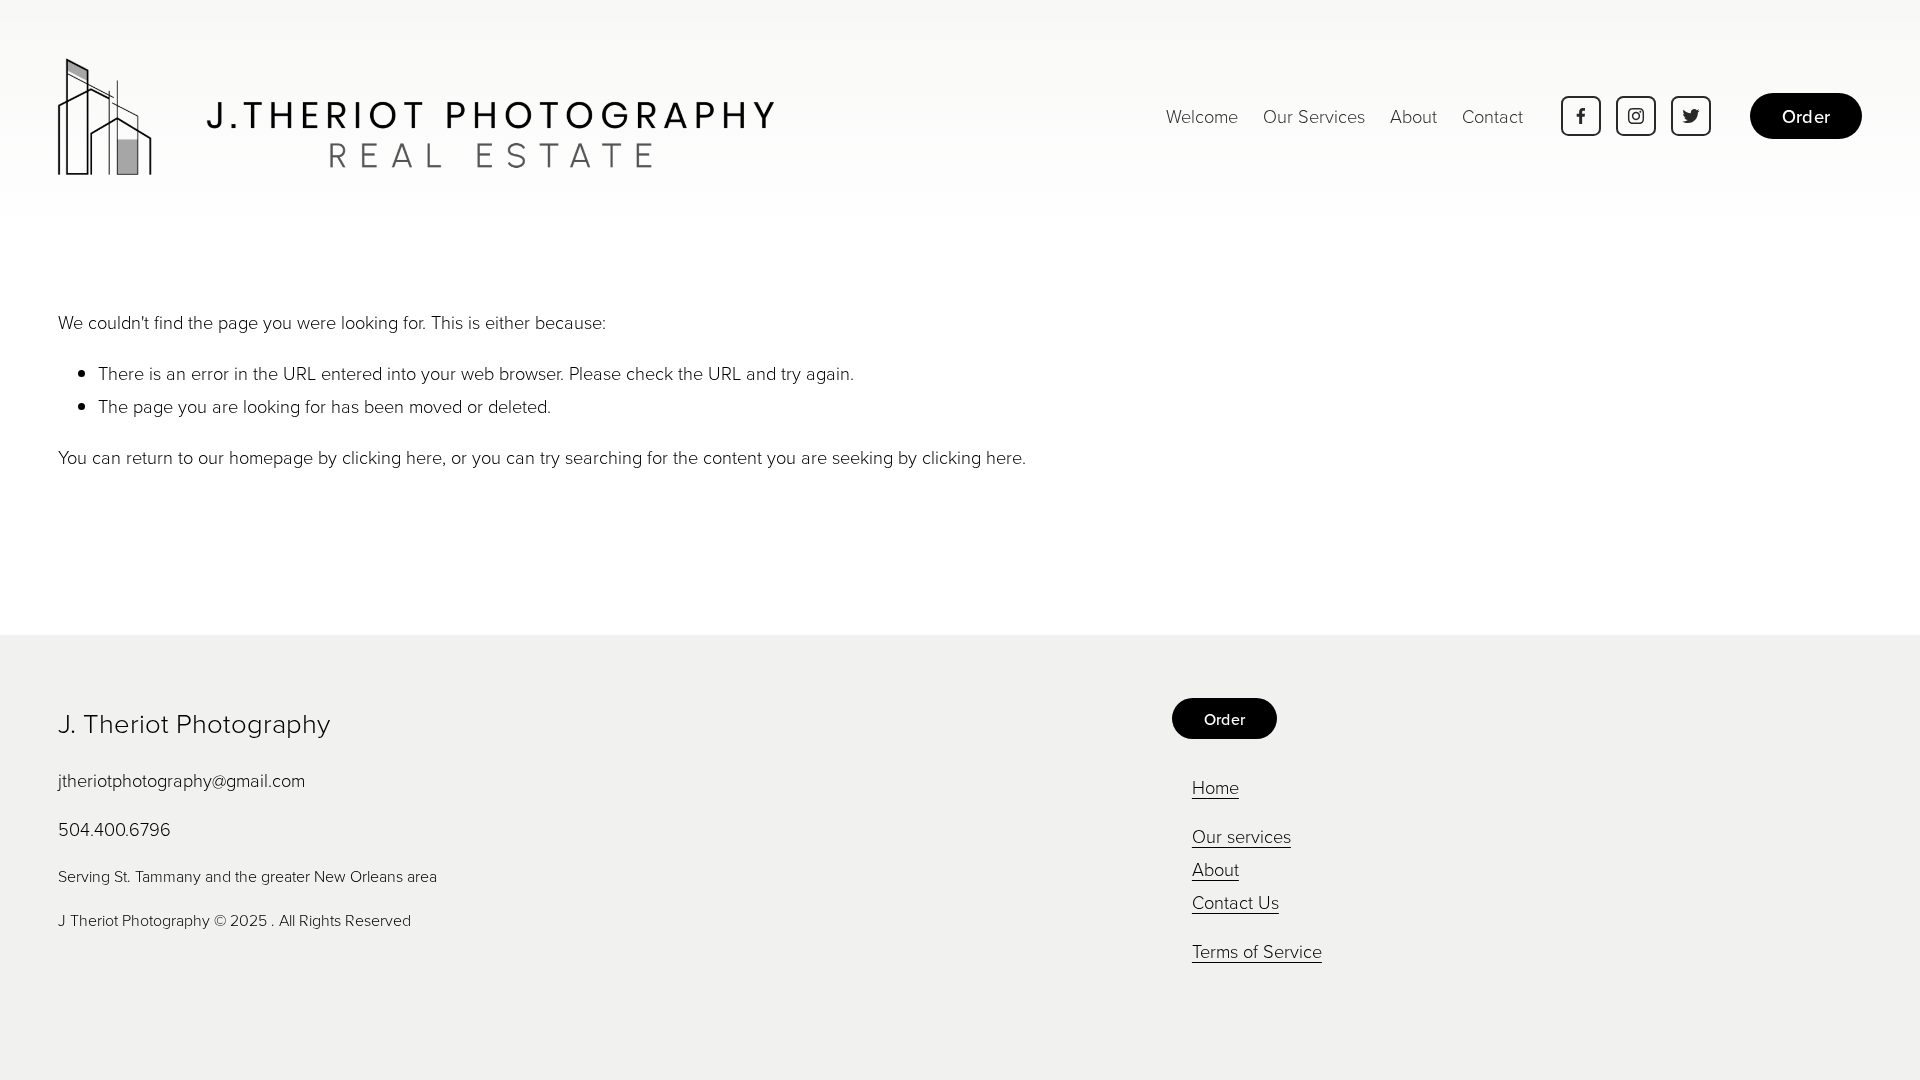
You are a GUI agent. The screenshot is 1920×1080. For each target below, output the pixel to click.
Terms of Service (1257, 951)
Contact (1492, 116)
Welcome (1202, 116)
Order (1806, 116)
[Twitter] (1691, 116)
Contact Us (1235, 902)
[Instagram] (1636, 116)
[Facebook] (1581, 116)
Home (1215, 787)
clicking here (392, 457)
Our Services (1314, 116)
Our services (1241, 836)
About (1413, 116)
